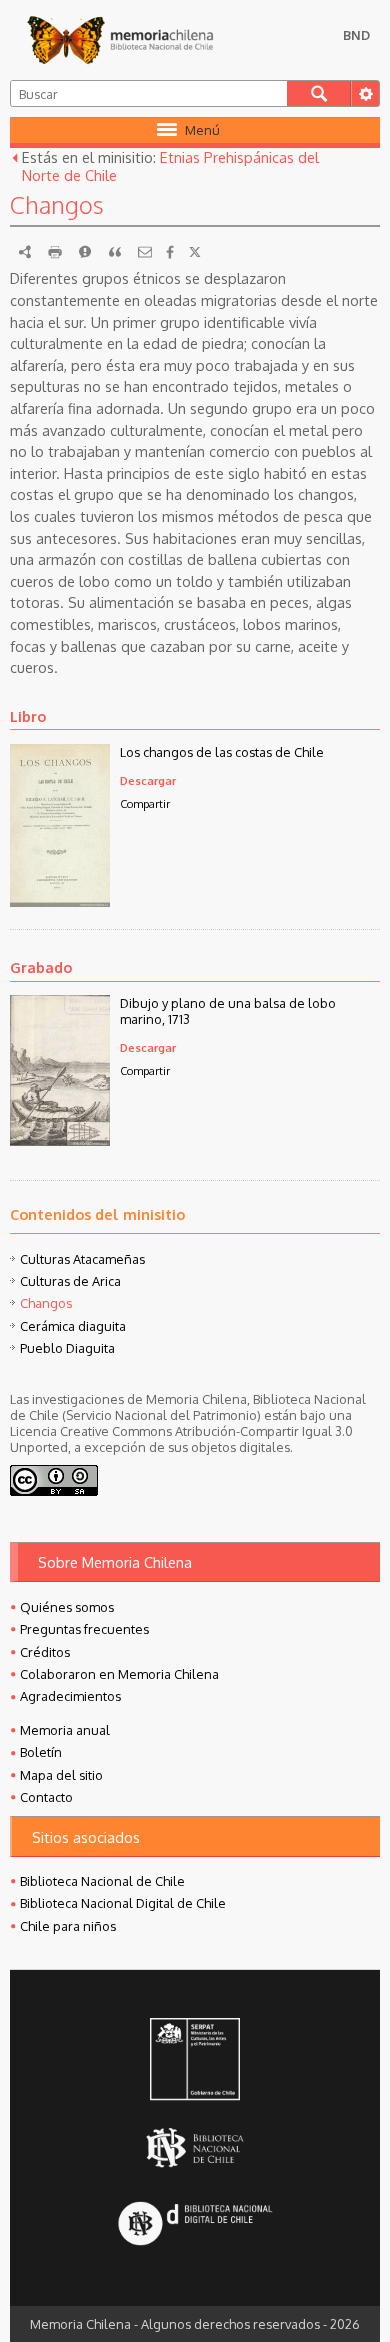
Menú (202, 130)
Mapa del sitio (61, 1775)
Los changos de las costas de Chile (222, 752)
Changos (46, 1303)
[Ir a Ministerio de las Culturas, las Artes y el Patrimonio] (195, 2061)
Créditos (45, 1652)
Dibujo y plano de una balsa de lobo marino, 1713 (228, 1011)
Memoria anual (65, 1730)
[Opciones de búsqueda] (365, 93)
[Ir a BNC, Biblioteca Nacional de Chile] (195, 2148)
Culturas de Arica (70, 1281)
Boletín (41, 1752)
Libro (28, 716)
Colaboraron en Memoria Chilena (119, 1674)
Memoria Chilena (120, 40)
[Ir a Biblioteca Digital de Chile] (195, 2225)
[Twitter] (195, 252)
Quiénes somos (67, 1607)
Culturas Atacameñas (82, 1259)
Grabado (41, 967)
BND (356, 35)
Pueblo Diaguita (67, 1348)
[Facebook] (170, 252)
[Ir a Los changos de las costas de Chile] (60, 901)
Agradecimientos (70, 1696)
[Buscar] (319, 93)
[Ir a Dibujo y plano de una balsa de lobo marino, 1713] (60, 1140)
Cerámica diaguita (73, 1326)
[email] (145, 252)
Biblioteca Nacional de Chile (102, 1881)
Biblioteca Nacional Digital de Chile (123, 1903)
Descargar (148, 780)
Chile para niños (68, 1926)
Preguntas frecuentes (84, 1629)
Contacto (46, 1797)
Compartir (145, 803)
